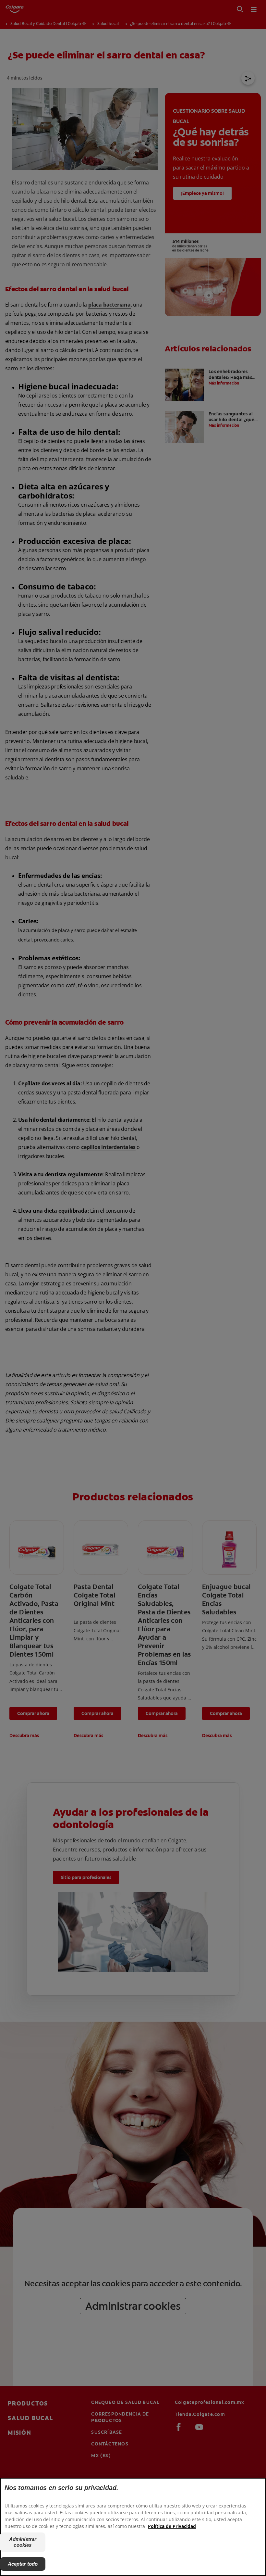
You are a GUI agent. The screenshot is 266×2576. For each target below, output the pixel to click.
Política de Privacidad (172, 2526)
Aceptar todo (23, 2564)
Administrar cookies (23, 2542)
